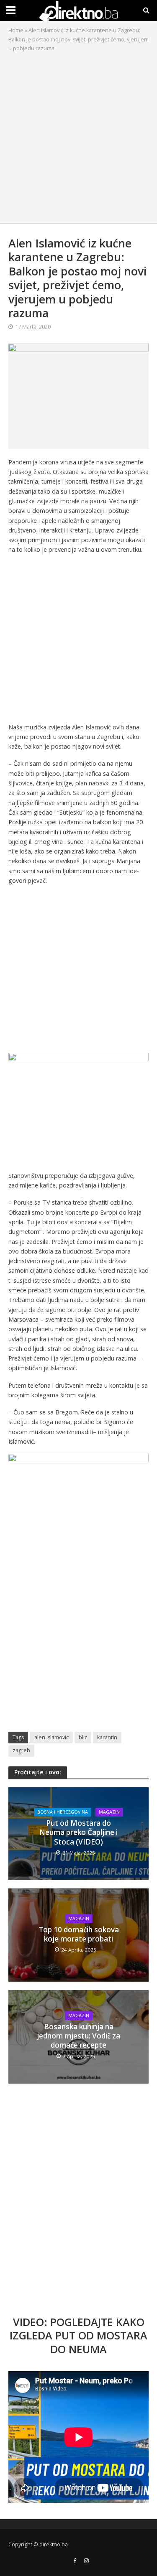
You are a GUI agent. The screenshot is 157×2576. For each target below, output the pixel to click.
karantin (107, 1737)
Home (16, 30)
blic (83, 1737)
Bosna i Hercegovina (63, 1812)
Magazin (109, 1812)
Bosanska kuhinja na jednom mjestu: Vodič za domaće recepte (78, 2036)
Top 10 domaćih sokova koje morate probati (79, 1934)
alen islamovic (51, 1737)
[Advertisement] (78, 136)
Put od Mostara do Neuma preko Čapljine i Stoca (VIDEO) (78, 1833)
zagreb (21, 1750)
